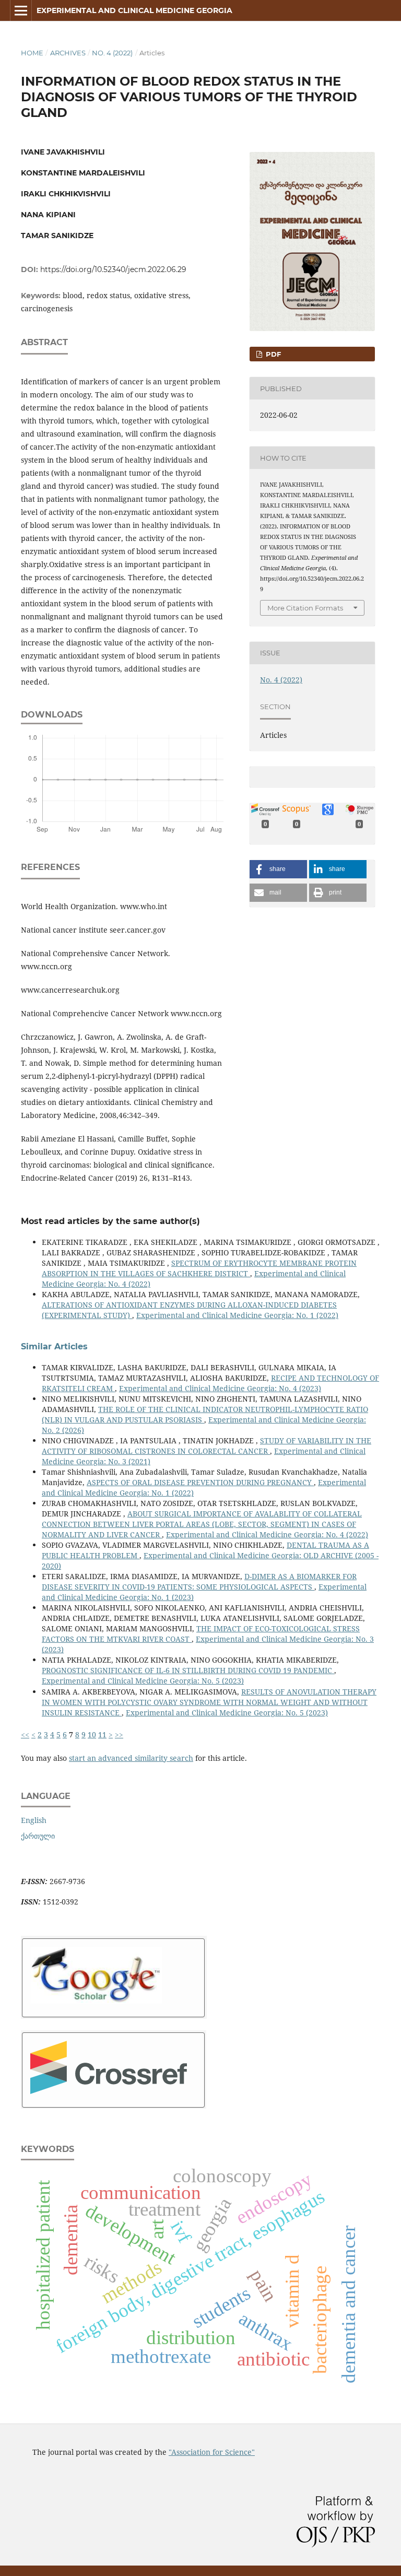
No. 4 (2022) (112, 53)
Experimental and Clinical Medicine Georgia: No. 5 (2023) (143, 1681)
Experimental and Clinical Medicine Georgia (134, 10)
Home (32, 53)
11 (102, 1734)
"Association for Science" (212, 2452)
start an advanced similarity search (131, 1758)
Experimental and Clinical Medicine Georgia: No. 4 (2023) (220, 1388)
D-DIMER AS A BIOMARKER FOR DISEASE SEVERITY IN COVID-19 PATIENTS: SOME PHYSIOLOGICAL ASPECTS (199, 1581)
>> (119, 1734)
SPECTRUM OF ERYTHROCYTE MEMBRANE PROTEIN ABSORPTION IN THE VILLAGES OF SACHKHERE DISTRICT (199, 1268)
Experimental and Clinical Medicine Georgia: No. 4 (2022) (267, 1534)
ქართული (38, 1836)
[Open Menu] (21, 10)
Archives (68, 53)
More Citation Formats (305, 608)
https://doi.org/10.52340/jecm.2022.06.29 (113, 269)
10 (92, 1734)
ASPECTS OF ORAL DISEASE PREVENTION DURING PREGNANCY (200, 1482)
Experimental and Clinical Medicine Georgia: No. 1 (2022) (237, 1315)
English (34, 1820)
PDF (272, 354)
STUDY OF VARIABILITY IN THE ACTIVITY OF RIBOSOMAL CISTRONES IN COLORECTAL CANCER (207, 1446)
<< (25, 1734)
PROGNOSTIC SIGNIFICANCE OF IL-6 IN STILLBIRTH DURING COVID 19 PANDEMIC (188, 1670)
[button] (278, 869)
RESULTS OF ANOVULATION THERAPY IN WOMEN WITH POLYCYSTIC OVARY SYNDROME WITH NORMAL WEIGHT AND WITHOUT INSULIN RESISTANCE (209, 1702)
